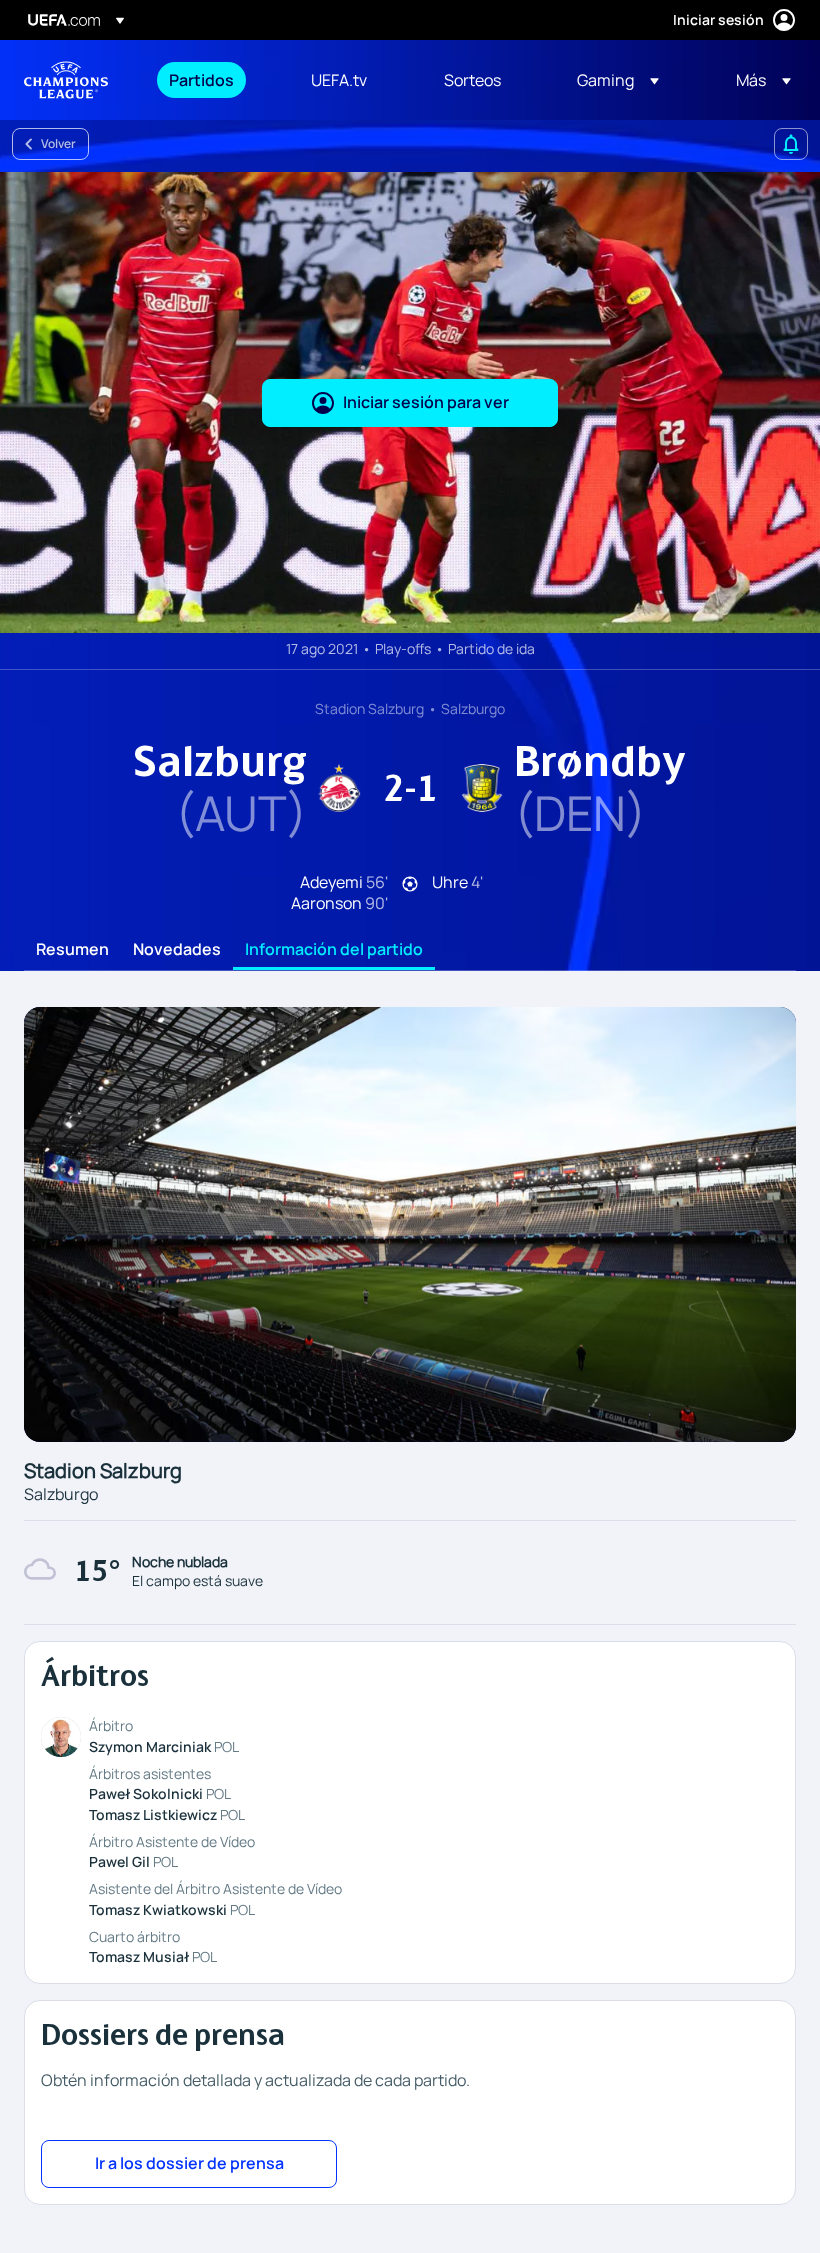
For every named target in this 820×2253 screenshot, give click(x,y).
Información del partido (334, 950)
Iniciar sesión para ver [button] (426, 402)
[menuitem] (215, 80)
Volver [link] (58, 143)
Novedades (177, 950)
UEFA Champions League (66, 80)
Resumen (72, 950)
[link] (201, 80)
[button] (618, 80)
